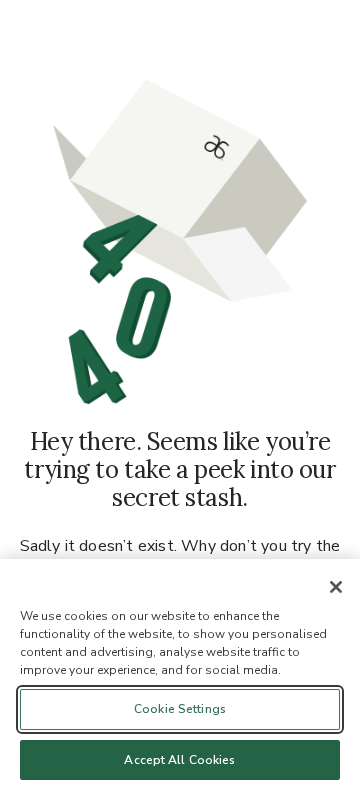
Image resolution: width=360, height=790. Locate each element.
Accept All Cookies (179, 760)
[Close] (336, 587)
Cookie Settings (180, 709)
